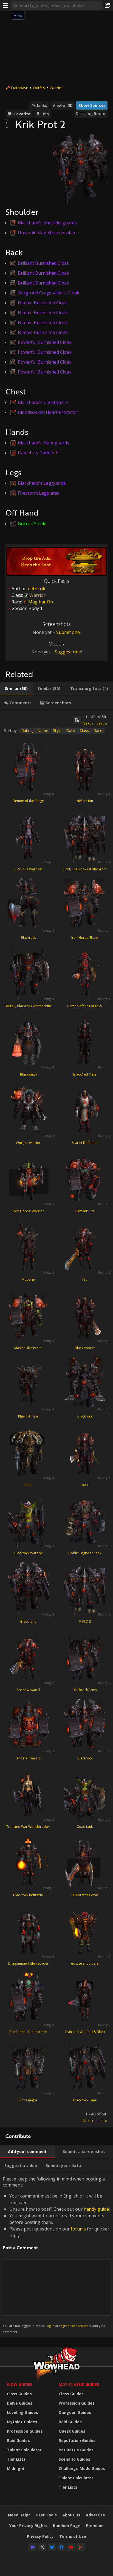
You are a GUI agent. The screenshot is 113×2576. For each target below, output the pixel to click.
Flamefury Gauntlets (39, 453)
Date (70, 730)
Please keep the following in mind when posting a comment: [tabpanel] (56, 2255)
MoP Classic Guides (79, 2384)
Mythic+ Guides (22, 2422)
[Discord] (33, 2547)
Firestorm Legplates (39, 493)
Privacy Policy (40, 2536)
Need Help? (19, 2515)
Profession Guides (25, 2431)
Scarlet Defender (85, 1143)
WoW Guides (20, 2384)
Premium (95, 2526)
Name (43, 730)
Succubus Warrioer (28, 869)
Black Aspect (85, 1348)
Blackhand (28, 1621)
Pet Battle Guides (76, 2450)
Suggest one (68, 652)
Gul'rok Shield (32, 523)
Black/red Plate (85, 1074)
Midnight (16, 2468)
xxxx (85, 1485)
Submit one (68, 632)
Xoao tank (85, 1827)
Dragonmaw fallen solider (28, 1963)
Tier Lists (16, 2459)
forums (78, 2229)
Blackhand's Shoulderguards (47, 223)
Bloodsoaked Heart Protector (48, 412)
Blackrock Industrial (28, 1895)
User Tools (46, 2515)
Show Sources (92, 105)
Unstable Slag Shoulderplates (48, 233)
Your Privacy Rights (28, 2526)
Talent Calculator (24, 2450)
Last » (102, 723)
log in (50, 2326)
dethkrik (37, 589)
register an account (74, 2326)
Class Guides (19, 2394)
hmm (28, 1485)
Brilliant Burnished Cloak (43, 263)
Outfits (39, 88)
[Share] (108, 5)
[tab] (16, 689)
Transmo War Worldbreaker (28, 1827)
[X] (42, 2547)
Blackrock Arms (85, 1690)
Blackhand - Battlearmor (28, 2032)
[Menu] (5, 5)
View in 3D (63, 105)
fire (85, 1279)
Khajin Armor (28, 1416)
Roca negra (28, 2100)
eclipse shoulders (85, 1963)
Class (84, 730)
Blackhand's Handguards (43, 443)
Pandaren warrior (28, 1758)
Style (57, 730)
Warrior (56, 88)
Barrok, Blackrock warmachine (28, 1006)
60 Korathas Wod (85, 1895)
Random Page (67, 2526)
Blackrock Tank (85, 2100)
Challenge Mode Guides (82, 2468)
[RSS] (81, 2547)
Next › (88, 723)
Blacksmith (28, 1074)
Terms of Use (73, 2536)
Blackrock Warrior (28, 1553)
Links (42, 105)
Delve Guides (20, 2403)
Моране (28, 1279)
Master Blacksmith (28, 1348)
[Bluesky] (52, 2547)
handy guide (96, 2209)
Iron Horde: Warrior (28, 1211)
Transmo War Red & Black (85, 2032)
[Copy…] (77, 720)
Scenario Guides (74, 2459)
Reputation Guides (77, 2440)
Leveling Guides (22, 2412)
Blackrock (28, 938)
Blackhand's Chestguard (43, 402)
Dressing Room (91, 114)
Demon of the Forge (28, 801)
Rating (27, 730)
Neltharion (85, 801)
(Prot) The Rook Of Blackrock (85, 869)
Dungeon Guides (75, 2412)
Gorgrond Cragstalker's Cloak (49, 293)
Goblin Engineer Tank (85, 1553)
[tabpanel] (56, 1419)
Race (98, 730)
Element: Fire (85, 1211)
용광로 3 (85, 1621)
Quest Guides (72, 2431)
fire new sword (28, 1690)
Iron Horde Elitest (85, 938)
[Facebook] (61, 2547)
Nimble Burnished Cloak (43, 303)
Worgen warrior (28, 1143)
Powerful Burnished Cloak (45, 342)
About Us (71, 2515)
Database (20, 88)
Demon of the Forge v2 (85, 1006)
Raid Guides (18, 2440)
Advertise (95, 2515)
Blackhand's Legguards (42, 483)
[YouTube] (71, 2547)
